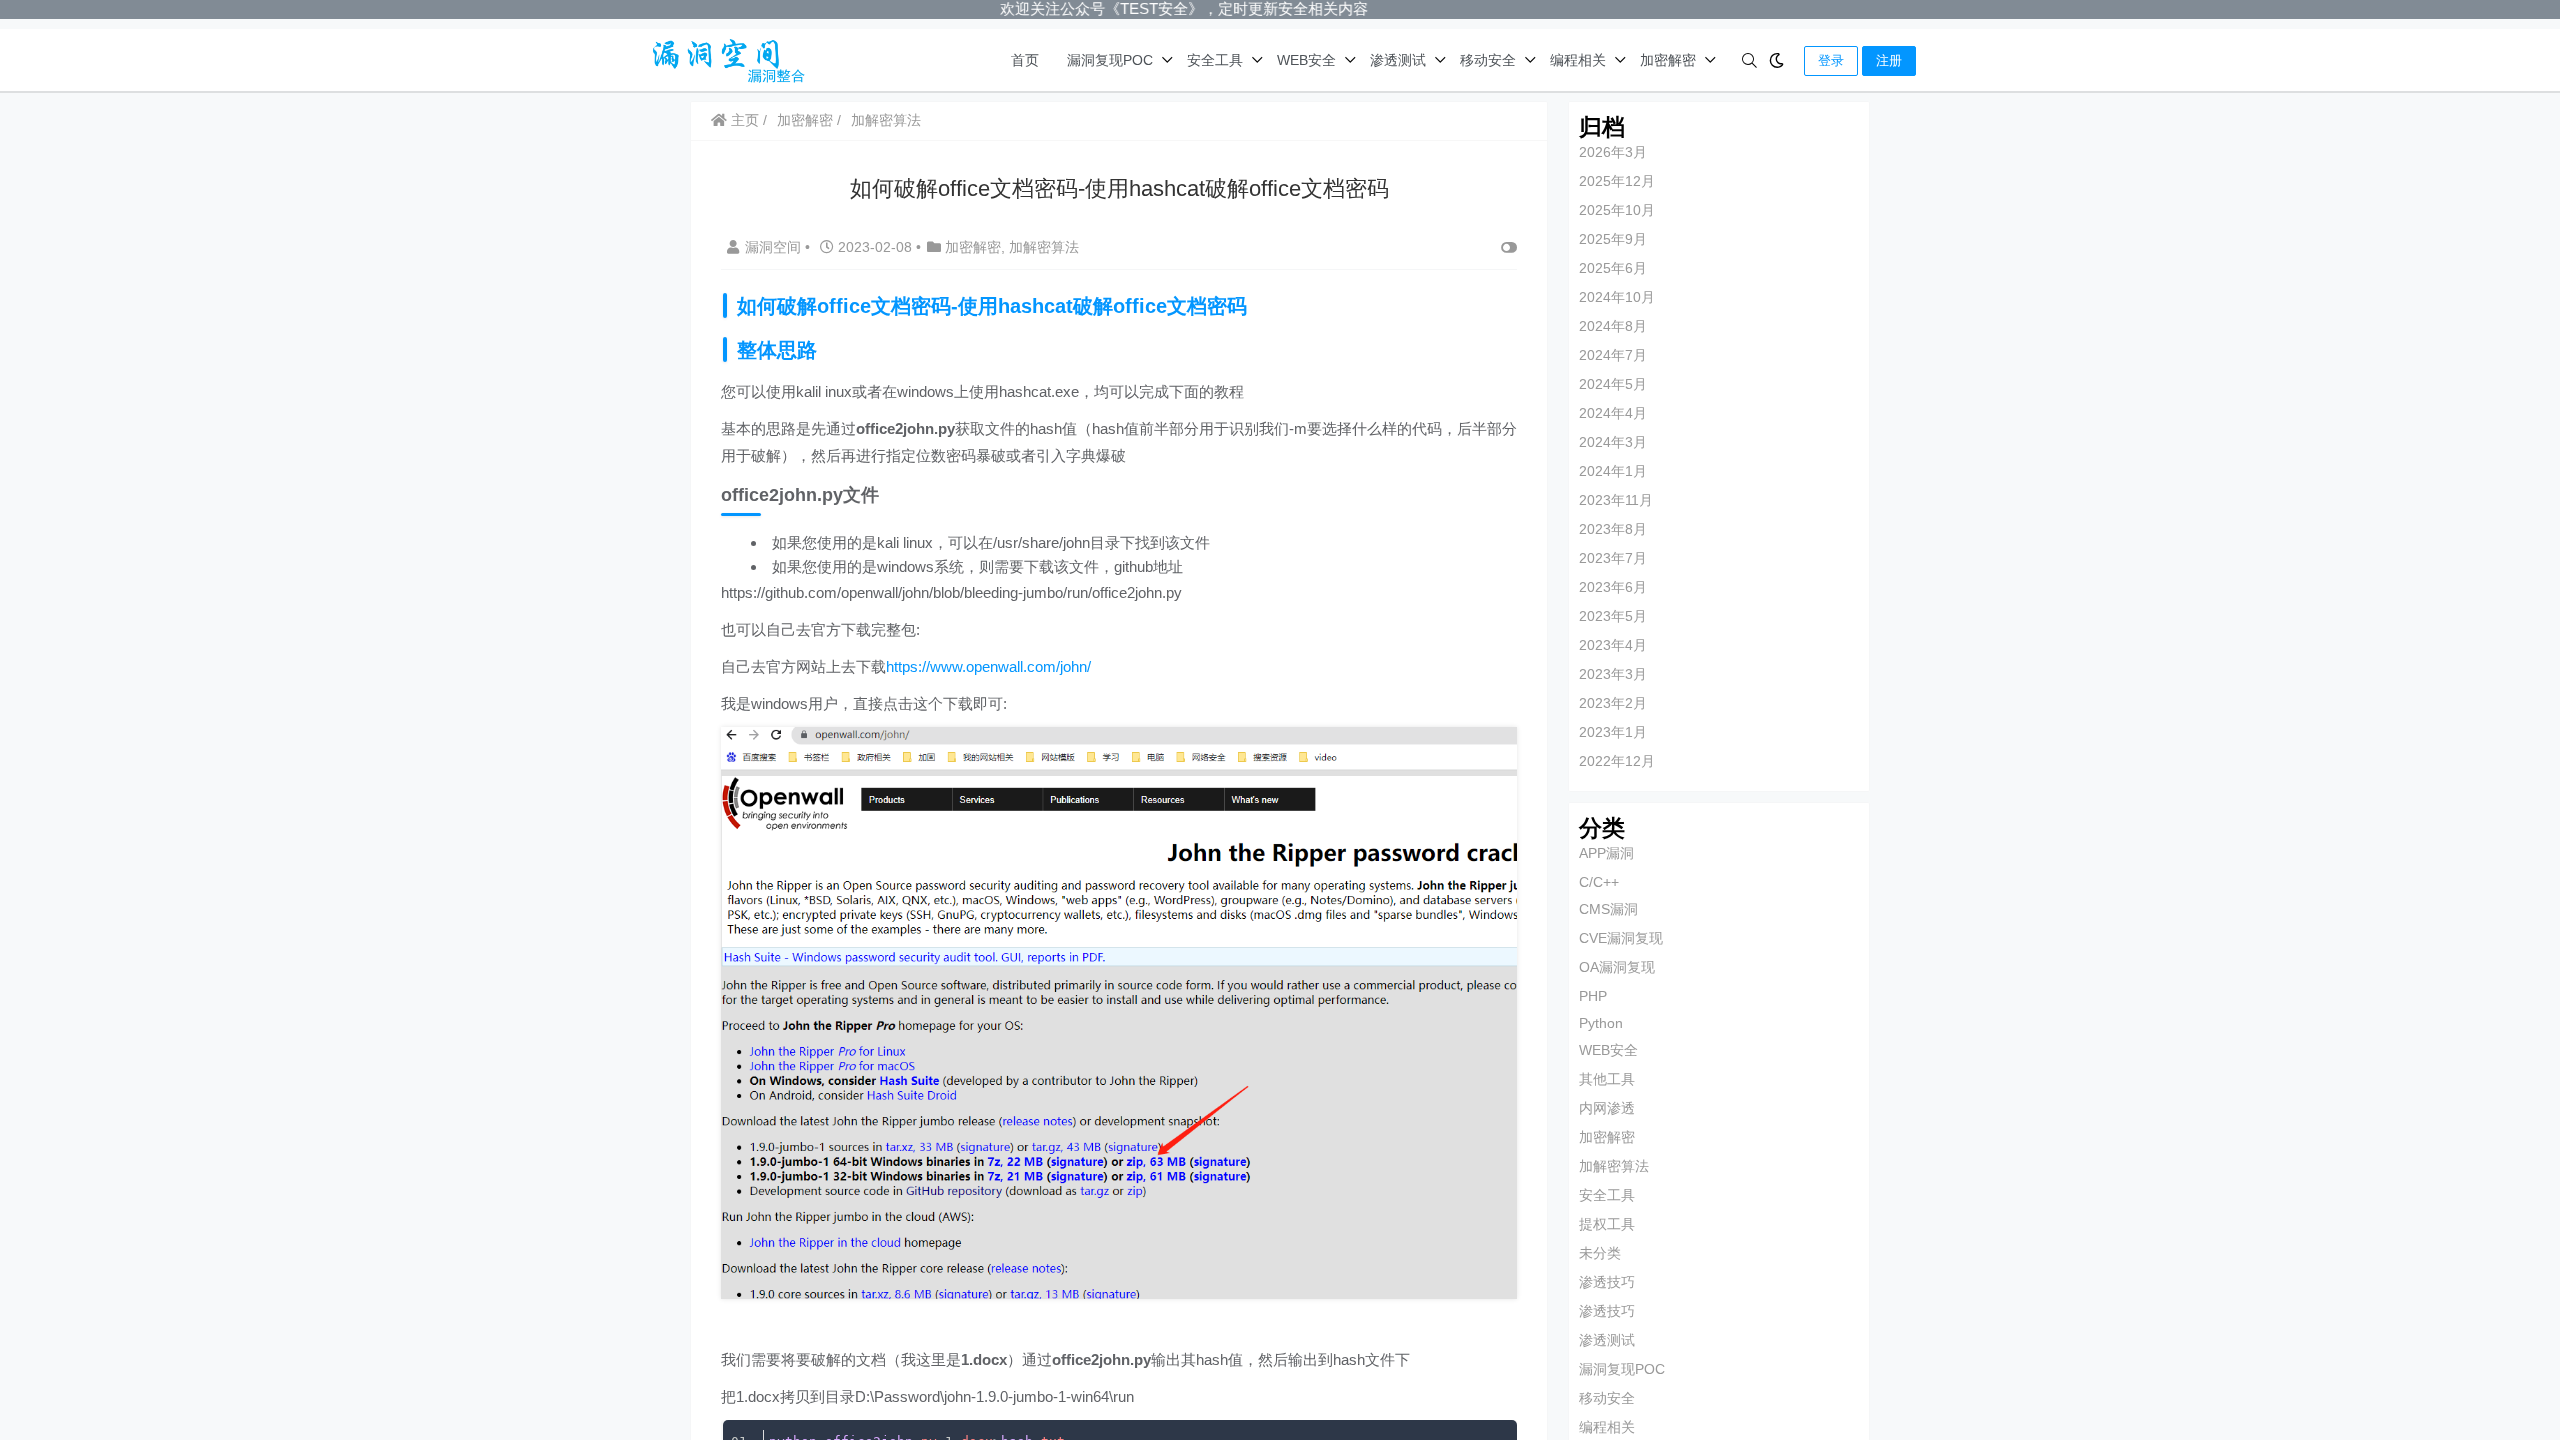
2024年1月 (1613, 471)
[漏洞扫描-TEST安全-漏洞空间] (723, 58)
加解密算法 (886, 120)
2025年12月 (1617, 181)
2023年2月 (1613, 703)
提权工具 (1607, 1224)
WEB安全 (1306, 60)
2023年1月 (1613, 732)
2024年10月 (1617, 297)
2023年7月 (1613, 558)
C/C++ (1599, 882)
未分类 (1600, 1253)
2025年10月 (1617, 210)
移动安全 (1488, 60)
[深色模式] (1776, 60)
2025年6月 (1613, 268)
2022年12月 (1617, 761)
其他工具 (1607, 1079)
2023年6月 (1613, 587)
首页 (1025, 60)
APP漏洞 (1606, 853)
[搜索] (1749, 60)
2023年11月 (1616, 500)
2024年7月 (1613, 355)
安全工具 (1215, 60)
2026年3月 (1613, 152)
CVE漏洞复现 (1621, 938)
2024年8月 (1613, 326)
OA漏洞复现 (1617, 967)
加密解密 (1668, 60)
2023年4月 (1613, 645)
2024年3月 (1613, 442)
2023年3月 (1613, 674)
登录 (1831, 60)
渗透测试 (1398, 60)
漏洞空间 (775, 247)
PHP (1593, 996)
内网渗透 (1607, 1108)
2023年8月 (1613, 529)
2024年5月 (1613, 384)
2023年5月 (1613, 616)
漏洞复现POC (1110, 60)
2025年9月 (1613, 239)
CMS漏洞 (1608, 909)
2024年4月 (1613, 413)
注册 (1889, 60)
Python (1601, 1023)
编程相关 (1578, 60)
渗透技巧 (1607, 1282)
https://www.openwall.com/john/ (988, 666)
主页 (743, 120)
